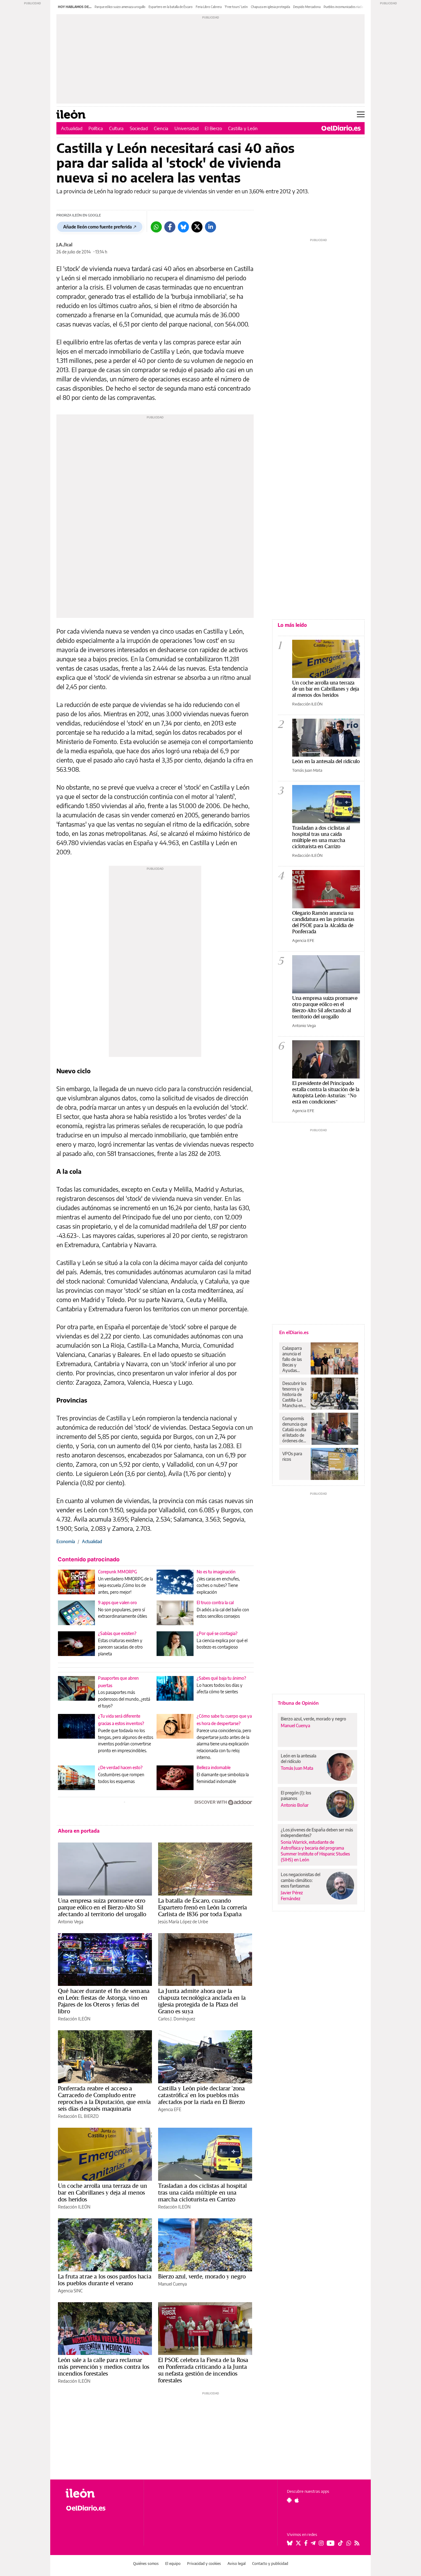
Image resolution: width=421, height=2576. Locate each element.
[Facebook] (170, 227)
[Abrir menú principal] (361, 114)
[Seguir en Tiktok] (341, 2543)
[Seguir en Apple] (297, 2500)
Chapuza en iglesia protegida (270, 7)
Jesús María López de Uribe (183, 1922)
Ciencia (161, 128)
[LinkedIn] (211, 227)
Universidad (186, 128)
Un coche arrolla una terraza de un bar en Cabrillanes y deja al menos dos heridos (102, 2192)
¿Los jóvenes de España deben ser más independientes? (317, 1832)
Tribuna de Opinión (298, 1703)
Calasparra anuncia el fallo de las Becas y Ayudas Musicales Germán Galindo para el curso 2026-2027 (294, 1359)
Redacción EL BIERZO (78, 2116)
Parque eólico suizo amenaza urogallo (120, 7)
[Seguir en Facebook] (306, 2543)
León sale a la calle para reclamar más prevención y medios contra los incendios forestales (104, 2367)
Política (96, 128)
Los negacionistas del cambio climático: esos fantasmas (300, 1880)
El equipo (173, 2564)
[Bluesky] (183, 227)
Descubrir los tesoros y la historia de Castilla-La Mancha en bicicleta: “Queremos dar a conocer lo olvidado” (295, 1395)
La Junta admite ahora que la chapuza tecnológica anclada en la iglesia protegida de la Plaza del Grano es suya (202, 2001)
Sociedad (139, 128)
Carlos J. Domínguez (177, 2019)
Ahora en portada (79, 1831)
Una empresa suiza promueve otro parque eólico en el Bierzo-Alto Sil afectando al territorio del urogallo (102, 1907)
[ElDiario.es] (341, 128)
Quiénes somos (146, 2564)
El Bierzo (213, 128)
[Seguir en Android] (289, 2500)
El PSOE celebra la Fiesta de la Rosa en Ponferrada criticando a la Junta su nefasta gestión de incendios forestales (203, 2370)
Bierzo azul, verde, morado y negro (202, 2276)
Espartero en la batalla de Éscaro (171, 7)
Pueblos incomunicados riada (343, 7)
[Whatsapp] (156, 227)
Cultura (116, 128)
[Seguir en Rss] (357, 2543)
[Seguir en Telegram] (313, 2543)
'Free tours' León (236, 7)
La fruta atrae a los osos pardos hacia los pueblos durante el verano (105, 2280)
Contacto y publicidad (270, 2564)
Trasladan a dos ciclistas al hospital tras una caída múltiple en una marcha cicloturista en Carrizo (203, 2192)
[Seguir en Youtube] (331, 2543)
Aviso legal (237, 2564)
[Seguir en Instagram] (321, 2543)
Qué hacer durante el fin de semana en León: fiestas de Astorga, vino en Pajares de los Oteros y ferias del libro (104, 2001)
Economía (66, 1541)
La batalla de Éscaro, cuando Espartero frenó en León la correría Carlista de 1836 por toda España (202, 1907)
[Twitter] (197, 227)
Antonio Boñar (295, 1805)
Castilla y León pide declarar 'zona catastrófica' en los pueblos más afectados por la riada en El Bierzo (201, 2095)
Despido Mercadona (307, 7)
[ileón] (100, 2493)
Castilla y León (243, 128)
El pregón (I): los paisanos (296, 1795)
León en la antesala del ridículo (326, 761)
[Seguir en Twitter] (298, 2543)
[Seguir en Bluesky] (290, 2543)
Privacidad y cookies (204, 2564)
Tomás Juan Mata (307, 770)
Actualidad (72, 128)
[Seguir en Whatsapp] (349, 2543)
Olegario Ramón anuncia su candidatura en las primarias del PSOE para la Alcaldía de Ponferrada (323, 922)
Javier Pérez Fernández (292, 1896)
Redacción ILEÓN (74, 2019)
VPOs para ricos (292, 1456)
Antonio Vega (71, 1922)
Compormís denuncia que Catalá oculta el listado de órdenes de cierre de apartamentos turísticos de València (295, 1430)
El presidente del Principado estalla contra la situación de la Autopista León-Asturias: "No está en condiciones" (326, 1092)
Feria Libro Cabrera (209, 7)
